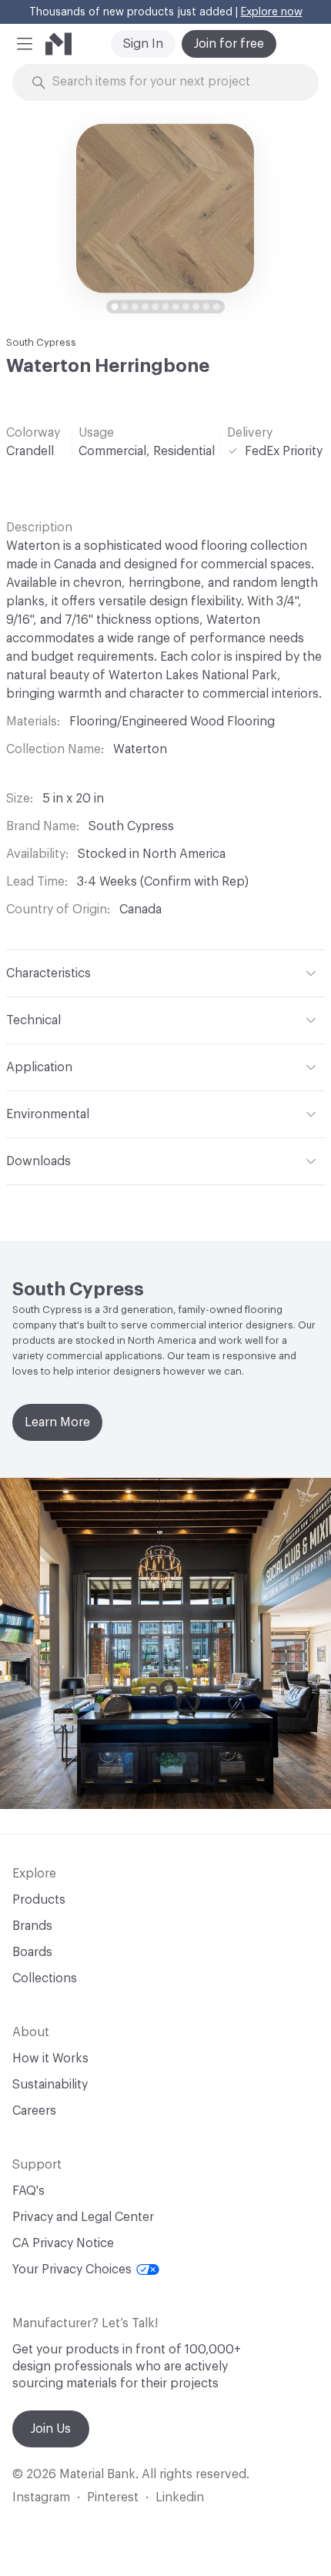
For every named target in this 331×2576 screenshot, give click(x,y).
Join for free (229, 44)
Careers (34, 2111)
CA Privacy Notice (63, 2243)
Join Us (51, 2429)
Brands (32, 1926)
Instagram (41, 2497)
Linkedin (180, 2497)
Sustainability (50, 2085)
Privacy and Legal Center (83, 2217)
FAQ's (28, 2191)
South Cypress (41, 342)
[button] (25, 44)
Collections (45, 1978)
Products (39, 1900)
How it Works (50, 2058)
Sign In (143, 44)
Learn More (57, 1422)
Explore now (272, 12)
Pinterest (113, 2497)
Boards (32, 1952)
